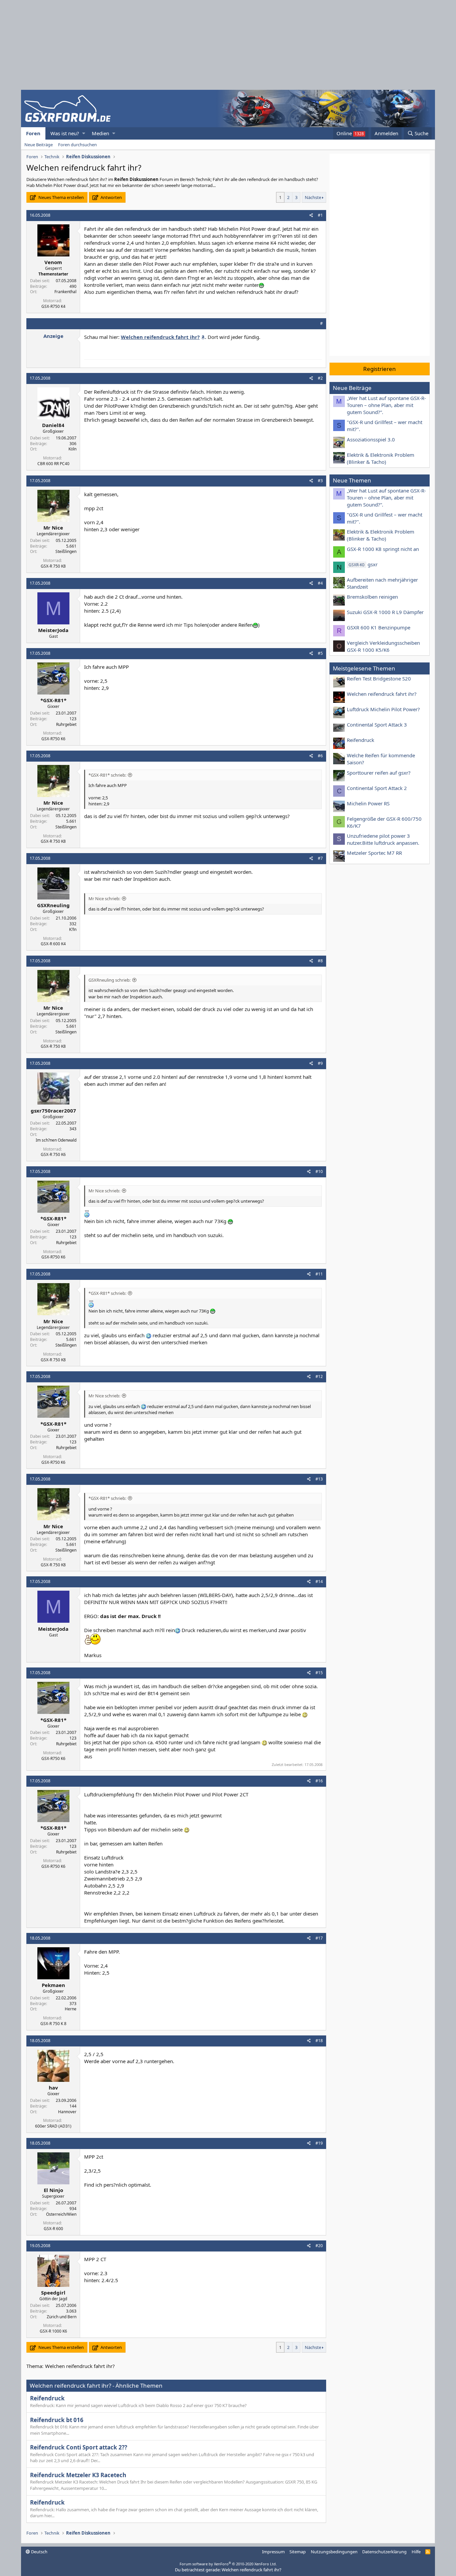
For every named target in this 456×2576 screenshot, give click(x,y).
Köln (72, 449)
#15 (319, 1673)
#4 (320, 583)
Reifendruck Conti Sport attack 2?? (79, 2447)
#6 (320, 756)
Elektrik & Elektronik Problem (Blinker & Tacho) (381, 458)
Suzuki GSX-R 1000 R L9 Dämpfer (385, 612)
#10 (319, 1171)
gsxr (363, 564)
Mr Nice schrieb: (104, 899)
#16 (319, 1781)
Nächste (313, 197)
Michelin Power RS (368, 803)
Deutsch (39, 2552)
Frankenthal (65, 292)
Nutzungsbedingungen (334, 2552)
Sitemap (298, 2552)
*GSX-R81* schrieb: (107, 775)
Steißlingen (66, 551)
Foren (33, 133)
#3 (320, 481)
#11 (319, 1274)
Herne (71, 2009)
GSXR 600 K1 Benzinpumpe (379, 627)
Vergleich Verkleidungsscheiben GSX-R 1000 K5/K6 (383, 646)
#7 (320, 858)
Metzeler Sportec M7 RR (374, 853)
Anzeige (53, 336)
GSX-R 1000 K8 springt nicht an (383, 549)
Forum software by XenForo (228, 2564)
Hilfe (416, 2552)
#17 (319, 1938)
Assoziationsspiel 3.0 (371, 439)
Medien (100, 133)
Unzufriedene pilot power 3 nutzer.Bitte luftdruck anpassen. (383, 839)
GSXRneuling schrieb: (109, 980)
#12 (319, 1376)
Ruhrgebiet (66, 724)
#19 (319, 2143)
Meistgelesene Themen (364, 668)
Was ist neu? (65, 133)
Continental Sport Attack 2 (377, 788)
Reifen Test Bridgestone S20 (379, 678)
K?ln (73, 929)
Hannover (67, 2112)
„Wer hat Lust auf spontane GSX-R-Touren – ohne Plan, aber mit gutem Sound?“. (386, 405)
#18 (319, 2041)
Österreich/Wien (61, 2214)
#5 (320, 653)
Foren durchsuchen (77, 145)
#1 (320, 215)
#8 (320, 961)
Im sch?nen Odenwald (56, 1140)
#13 (319, 1479)
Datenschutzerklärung (384, 2552)
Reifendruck (47, 2398)
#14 (319, 1581)
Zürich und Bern (62, 2317)
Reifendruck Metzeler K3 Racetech (78, 2475)
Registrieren (380, 369)
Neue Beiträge (39, 145)
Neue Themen (352, 480)
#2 (320, 378)
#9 (320, 1063)
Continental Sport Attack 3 (377, 725)
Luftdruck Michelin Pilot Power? (383, 709)
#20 (319, 2246)
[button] (84, 133)
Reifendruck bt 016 (57, 2420)
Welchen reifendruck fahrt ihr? (382, 694)
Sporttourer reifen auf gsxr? (379, 773)
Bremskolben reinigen (372, 597)
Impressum (273, 2552)
